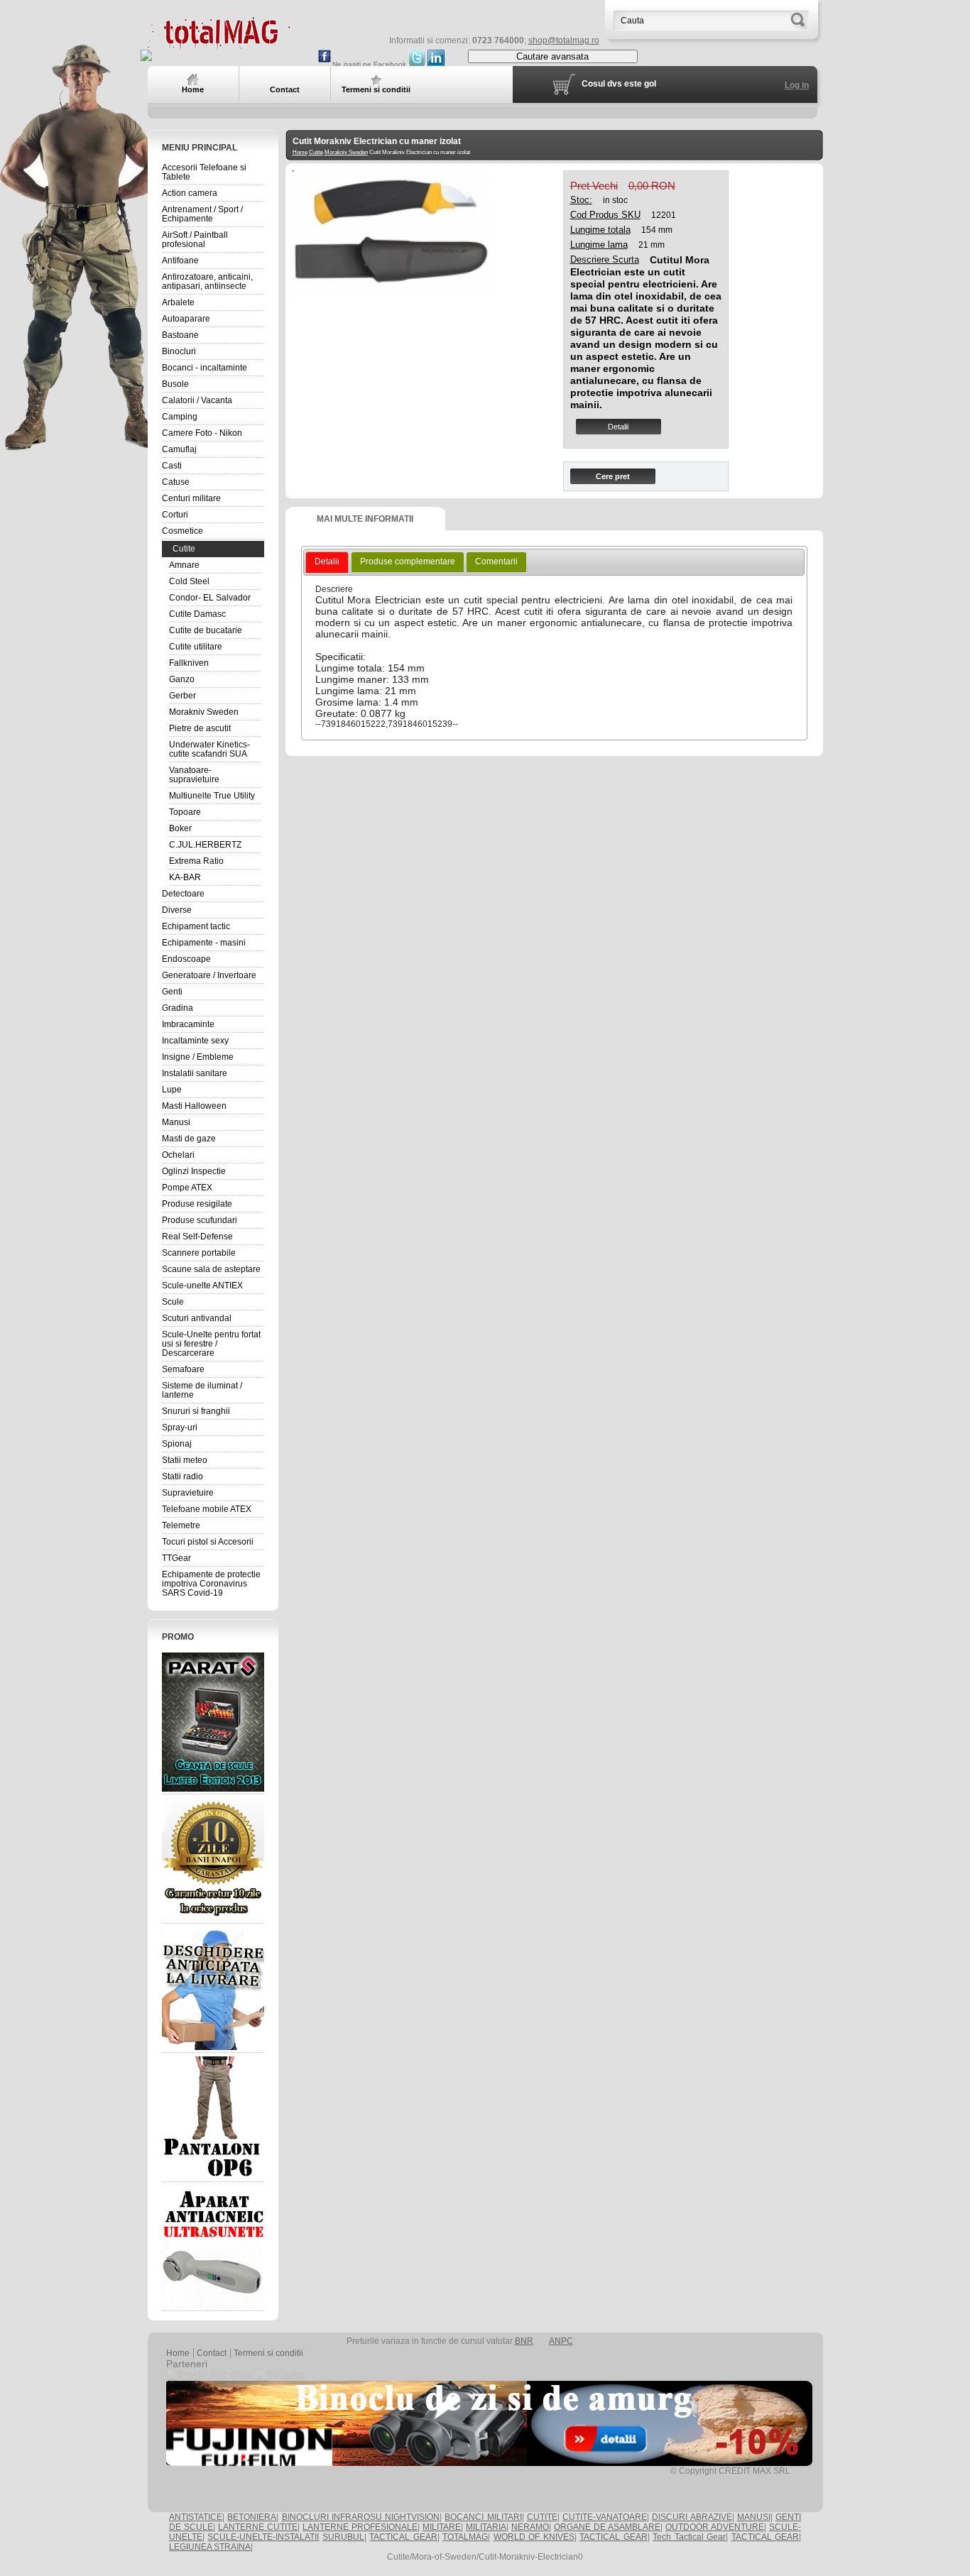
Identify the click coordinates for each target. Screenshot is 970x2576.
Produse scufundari (200, 1220)
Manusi (176, 1122)
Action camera (190, 193)
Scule (173, 1302)
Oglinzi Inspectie (194, 1171)
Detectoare (183, 894)
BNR (524, 2341)
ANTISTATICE (196, 2517)
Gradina (178, 1008)
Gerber (182, 696)
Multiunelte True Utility (212, 796)
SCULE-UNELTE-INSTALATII (263, 2537)
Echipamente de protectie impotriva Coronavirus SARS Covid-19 (211, 1584)
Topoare (185, 812)
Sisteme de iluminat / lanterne (202, 1390)
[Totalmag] (219, 44)
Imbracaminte (188, 1024)
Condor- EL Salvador (210, 598)
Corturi (175, 515)
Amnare (184, 565)
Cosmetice (182, 531)
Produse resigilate (197, 1204)
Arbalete (178, 302)
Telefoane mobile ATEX (207, 1509)
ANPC (561, 2341)
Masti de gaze (189, 1139)
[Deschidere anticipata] (213, 1988)
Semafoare (183, 1369)
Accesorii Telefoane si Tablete (204, 172)
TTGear (176, 1558)
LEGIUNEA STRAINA (210, 2547)
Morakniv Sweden (204, 712)
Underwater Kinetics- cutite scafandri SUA (209, 749)
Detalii (618, 427)
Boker (180, 828)
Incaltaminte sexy (195, 1041)
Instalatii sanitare (195, 1073)
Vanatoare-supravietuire (194, 775)
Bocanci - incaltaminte (205, 368)
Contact (212, 2353)
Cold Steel (189, 581)
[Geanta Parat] (213, 1722)
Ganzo (182, 679)
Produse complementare (408, 561)
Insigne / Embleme (198, 1057)
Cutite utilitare (196, 647)
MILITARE (442, 2527)
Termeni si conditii (268, 2353)
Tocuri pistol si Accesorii (208, 1542)
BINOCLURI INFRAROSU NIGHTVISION (361, 2517)
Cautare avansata (552, 56)
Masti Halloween (194, 1106)
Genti (172, 992)
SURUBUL (343, 2537)
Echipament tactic (196, 926)
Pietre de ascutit (200, 728)
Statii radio (182, 1476)
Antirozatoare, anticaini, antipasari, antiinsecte (207, 281)
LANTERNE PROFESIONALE (360, 2527)
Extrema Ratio (196, 861)
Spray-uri (180, 1427)
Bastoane (180, 335)
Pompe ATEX (187, 1188)
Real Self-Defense (197, 1237)
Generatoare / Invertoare (209, 975)
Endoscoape (186, 959)
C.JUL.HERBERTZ (205, 845)
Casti (172, 466)
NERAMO (530, 2527)
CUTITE (542, 2517)
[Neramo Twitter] (417, 64)
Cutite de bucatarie (206, 630)
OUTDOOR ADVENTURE (715, 2527)
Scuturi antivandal (197, 1318)
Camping (180, 417)
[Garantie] (213, 1859)
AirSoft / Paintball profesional (195, 240)
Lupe (172, 1090)
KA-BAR (185, 877)
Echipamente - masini (204, 943)
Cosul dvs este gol (619, 84)
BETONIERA (252, 2517)
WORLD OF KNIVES (534, 2537)
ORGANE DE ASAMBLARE (607, 2527)
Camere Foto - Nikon (202, 433)
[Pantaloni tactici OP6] (213, 2117)
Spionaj (177, 1444)
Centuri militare (191, 498)
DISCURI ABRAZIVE (692, 2517)
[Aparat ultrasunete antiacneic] (213, 2247)
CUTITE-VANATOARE (605, 2517)
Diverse (177, 910)
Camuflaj (179, 449)
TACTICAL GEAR (403, 2537)
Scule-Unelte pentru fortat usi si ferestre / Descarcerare (211, 1344)
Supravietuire (188, 1493)
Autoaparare (186, 319)
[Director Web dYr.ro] (209, 2374)
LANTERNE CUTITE (258, 2527)
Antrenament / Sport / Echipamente (202, 214)
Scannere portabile (199, 1253)
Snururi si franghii (196, 1411)
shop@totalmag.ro (564, 40)
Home (300, 152)
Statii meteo (185, 1460)
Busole (175, 384)
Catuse (176, 482)
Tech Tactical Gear (689, 2537)
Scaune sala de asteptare (211, 1269)
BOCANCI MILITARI (483, 2517)
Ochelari (178, 1155)
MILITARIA (486, 2527)
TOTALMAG (465, 2537)
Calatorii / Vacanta (197, 400)
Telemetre (181, 1525)
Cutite (184, 549)
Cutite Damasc (197, 614)
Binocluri (179, 351)
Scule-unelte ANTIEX (202, 1286)
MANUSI (754, 2517)
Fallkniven (189, 663)
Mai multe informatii (365, 519)
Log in (797, 85)
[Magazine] (280, 2374)
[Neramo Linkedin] (436, 64)
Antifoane (180, 261)
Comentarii (496, 561)
